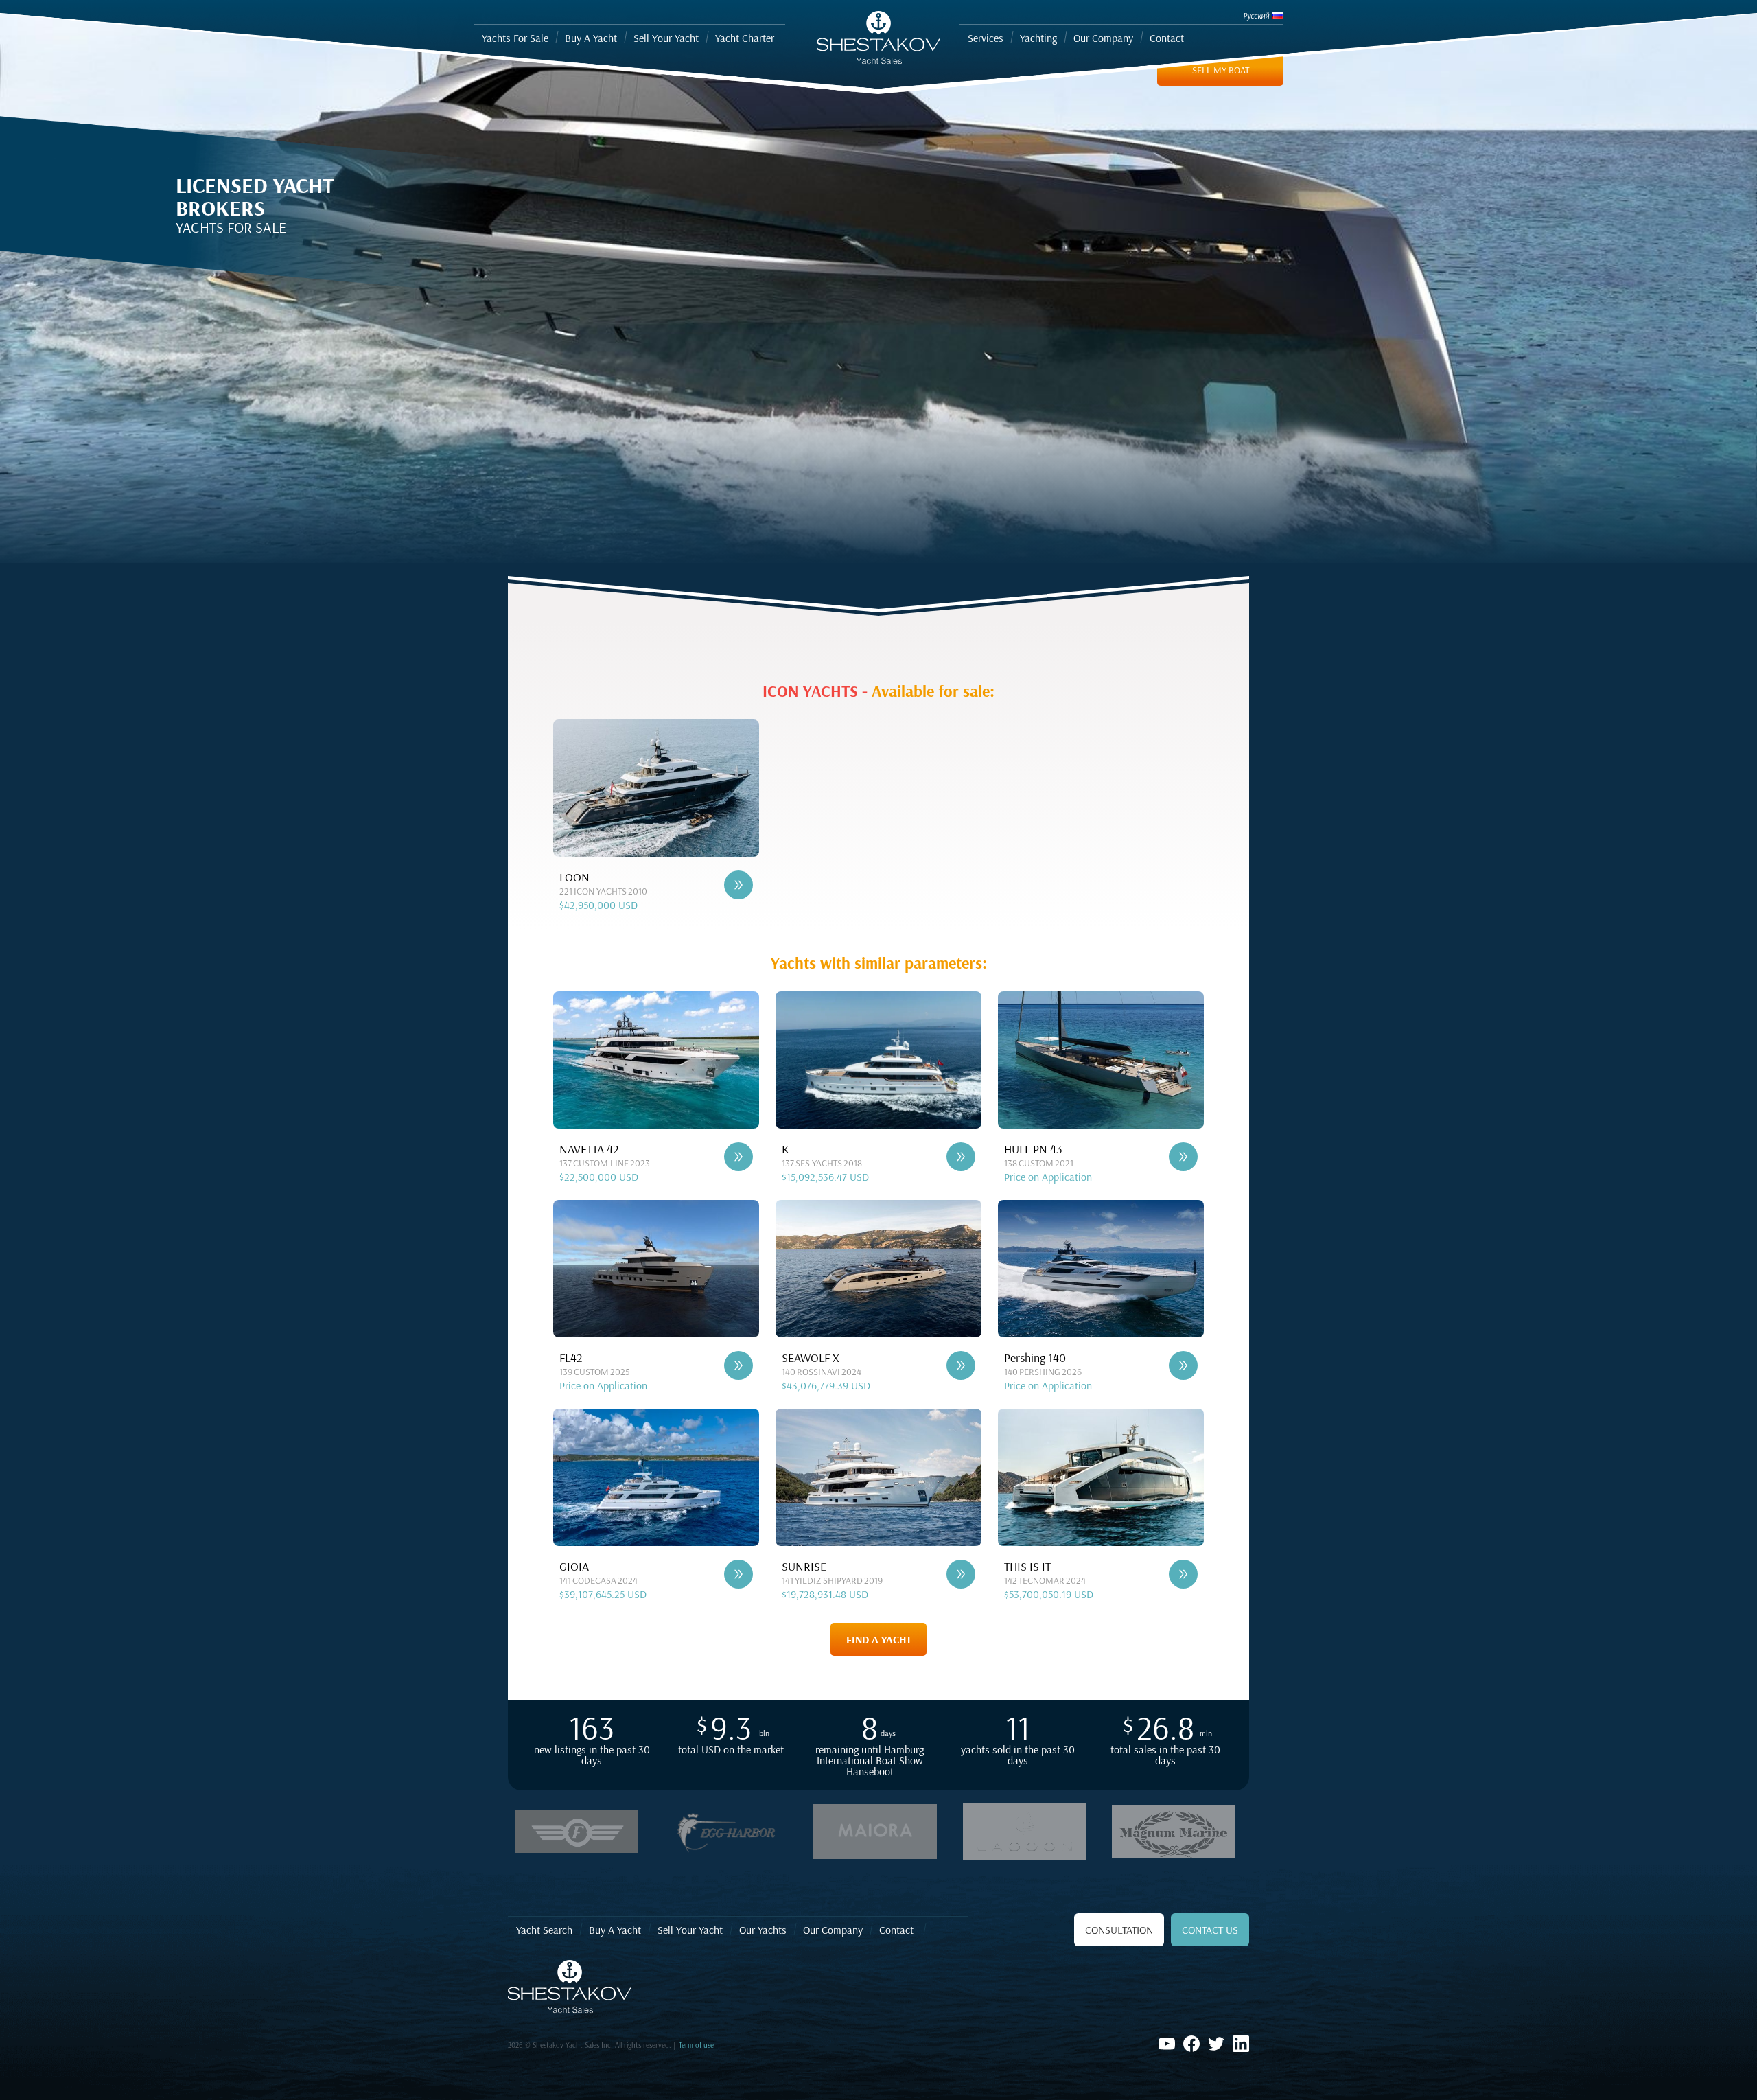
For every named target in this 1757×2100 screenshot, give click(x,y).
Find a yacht (879, 1639)
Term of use (696, 2045)
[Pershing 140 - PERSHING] (1183, 1365)
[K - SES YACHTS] (961, 1157)
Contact (896, 1930)
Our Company (833, 1930)
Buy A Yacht (615, 1930)
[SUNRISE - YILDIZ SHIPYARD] (961, 1574)
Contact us (1210, 1930)
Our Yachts (763, 1930)
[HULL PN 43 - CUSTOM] (1183, 1157)
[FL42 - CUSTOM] (738, 1365)
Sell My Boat (1221, 70)
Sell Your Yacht (690, 1930)
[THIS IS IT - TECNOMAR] (1183, 1574)
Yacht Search (544, 1930)
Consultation (1119, 1930)
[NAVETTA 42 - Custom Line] (738, 1157)
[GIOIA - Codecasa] (738, 1574)
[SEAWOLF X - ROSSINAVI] (961, 1365)
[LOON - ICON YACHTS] (738, 885)
